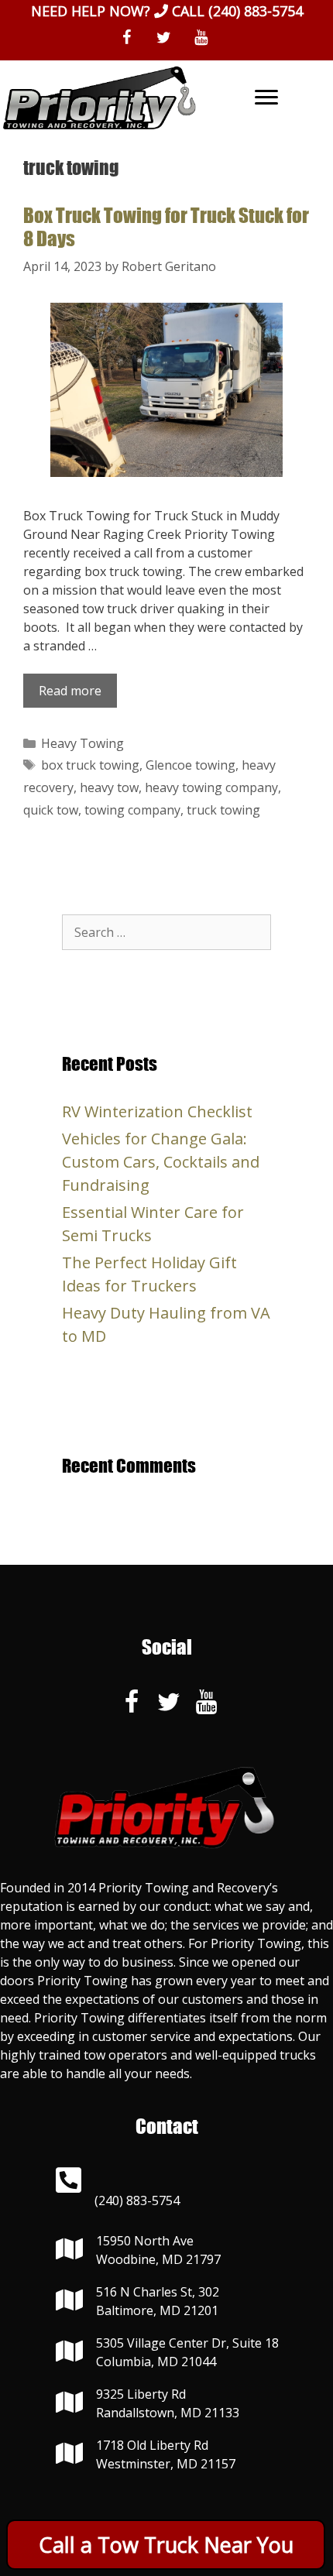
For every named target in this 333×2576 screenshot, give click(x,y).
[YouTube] (201, 38)
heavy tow (109, 787)
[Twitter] (163, 38)
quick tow (51, 810)
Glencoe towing (191, 765)
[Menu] (266, 98)
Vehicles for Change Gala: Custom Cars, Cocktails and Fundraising (161, 1162)
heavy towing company (211, 787)
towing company (132, 810)
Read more (70, 691)
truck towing (223, 810)
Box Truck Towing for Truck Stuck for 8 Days (166, 226)
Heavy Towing (82, 743)
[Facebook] (126, 38)
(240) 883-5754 (256, 11)
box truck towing (90, 765)
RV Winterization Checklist (157, 1111)
